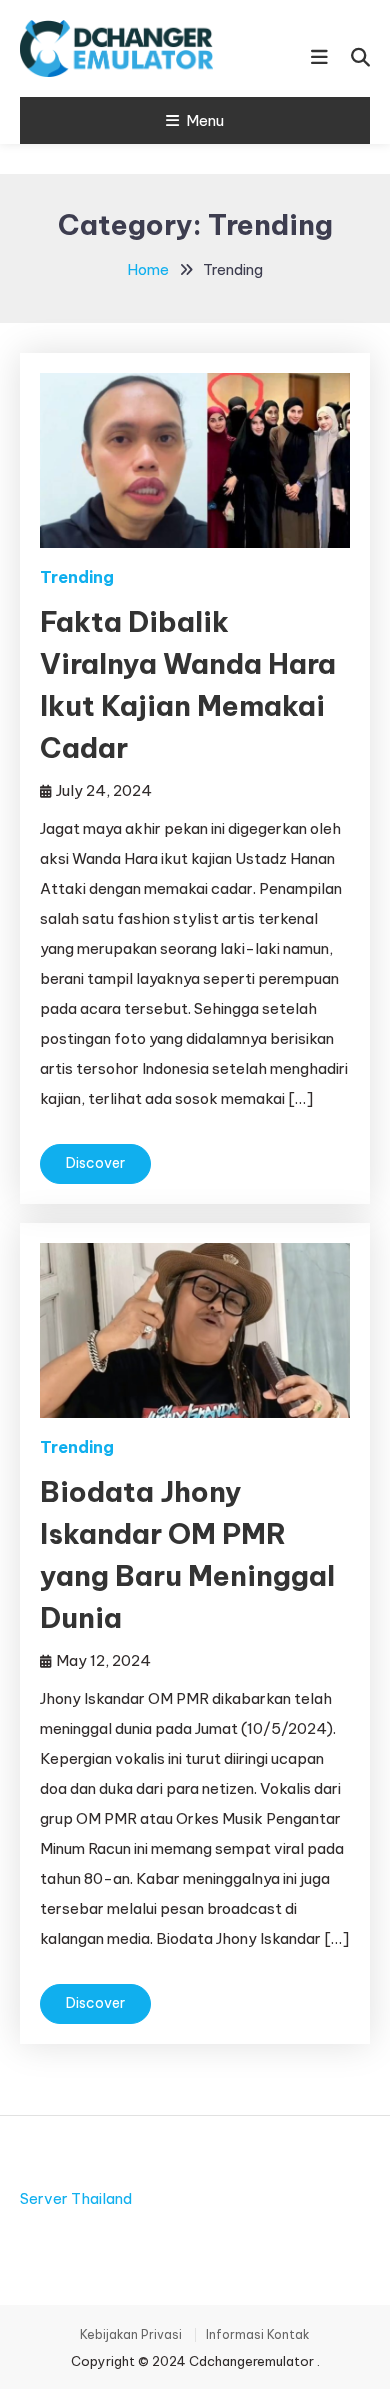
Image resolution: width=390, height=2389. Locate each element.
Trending (77, 577)
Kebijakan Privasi (131, 2335)
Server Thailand (76, 2198)
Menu (205, 120)
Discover (95, 1163)
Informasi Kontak (258, 2335)
